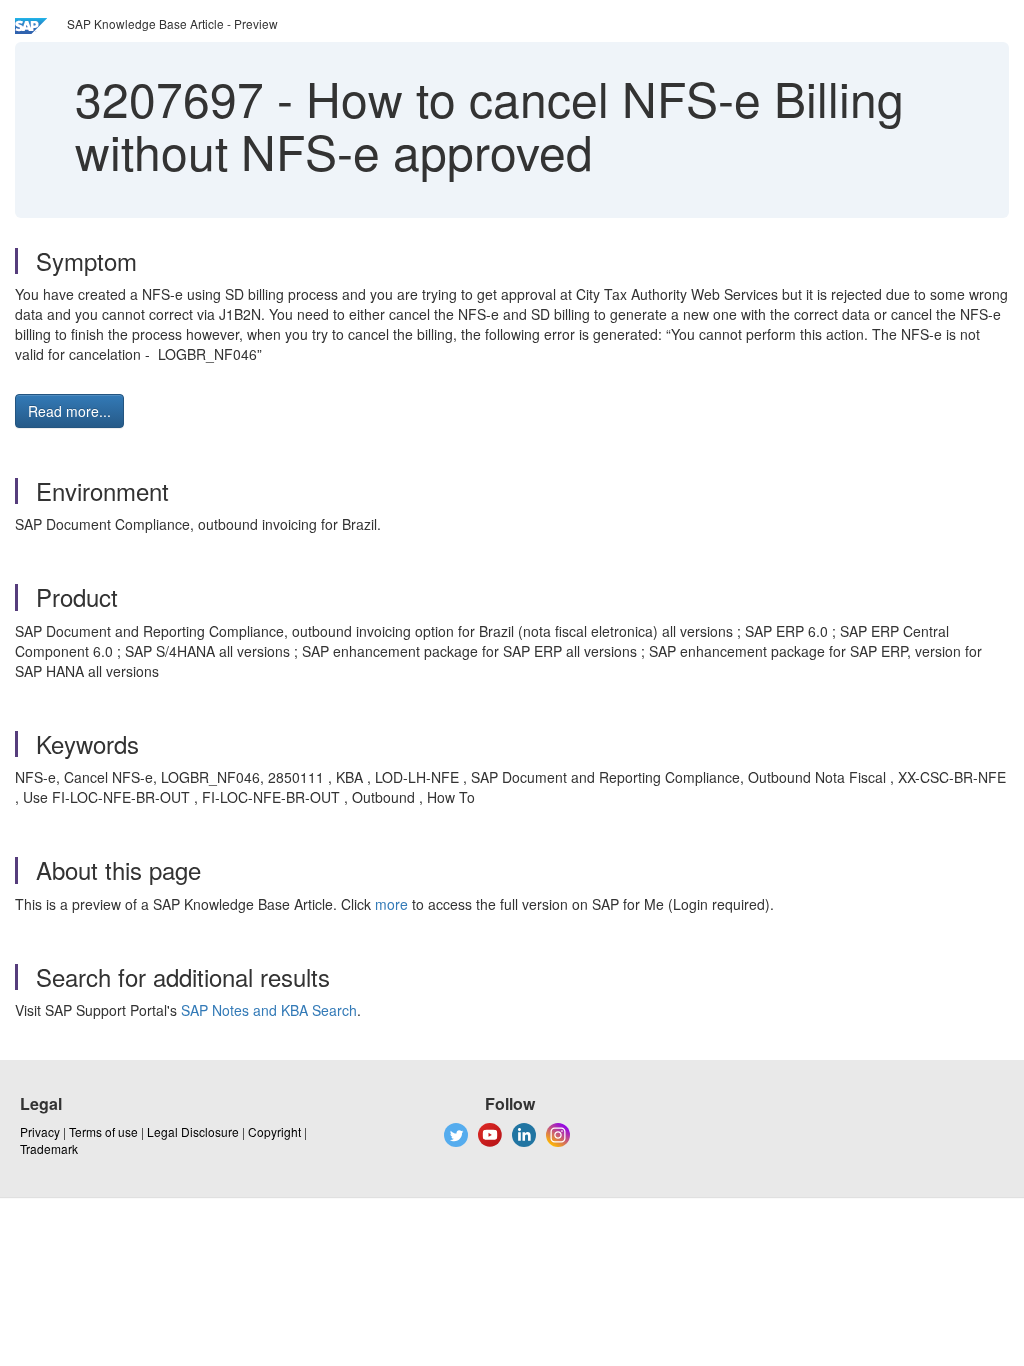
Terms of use (103, 1131)
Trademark (49, 1148)
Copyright (274, 1131)
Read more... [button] (69, 411)
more (391, 904)
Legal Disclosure (193, 1131)
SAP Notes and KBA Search (269, 1010)
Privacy (40, 1131)
